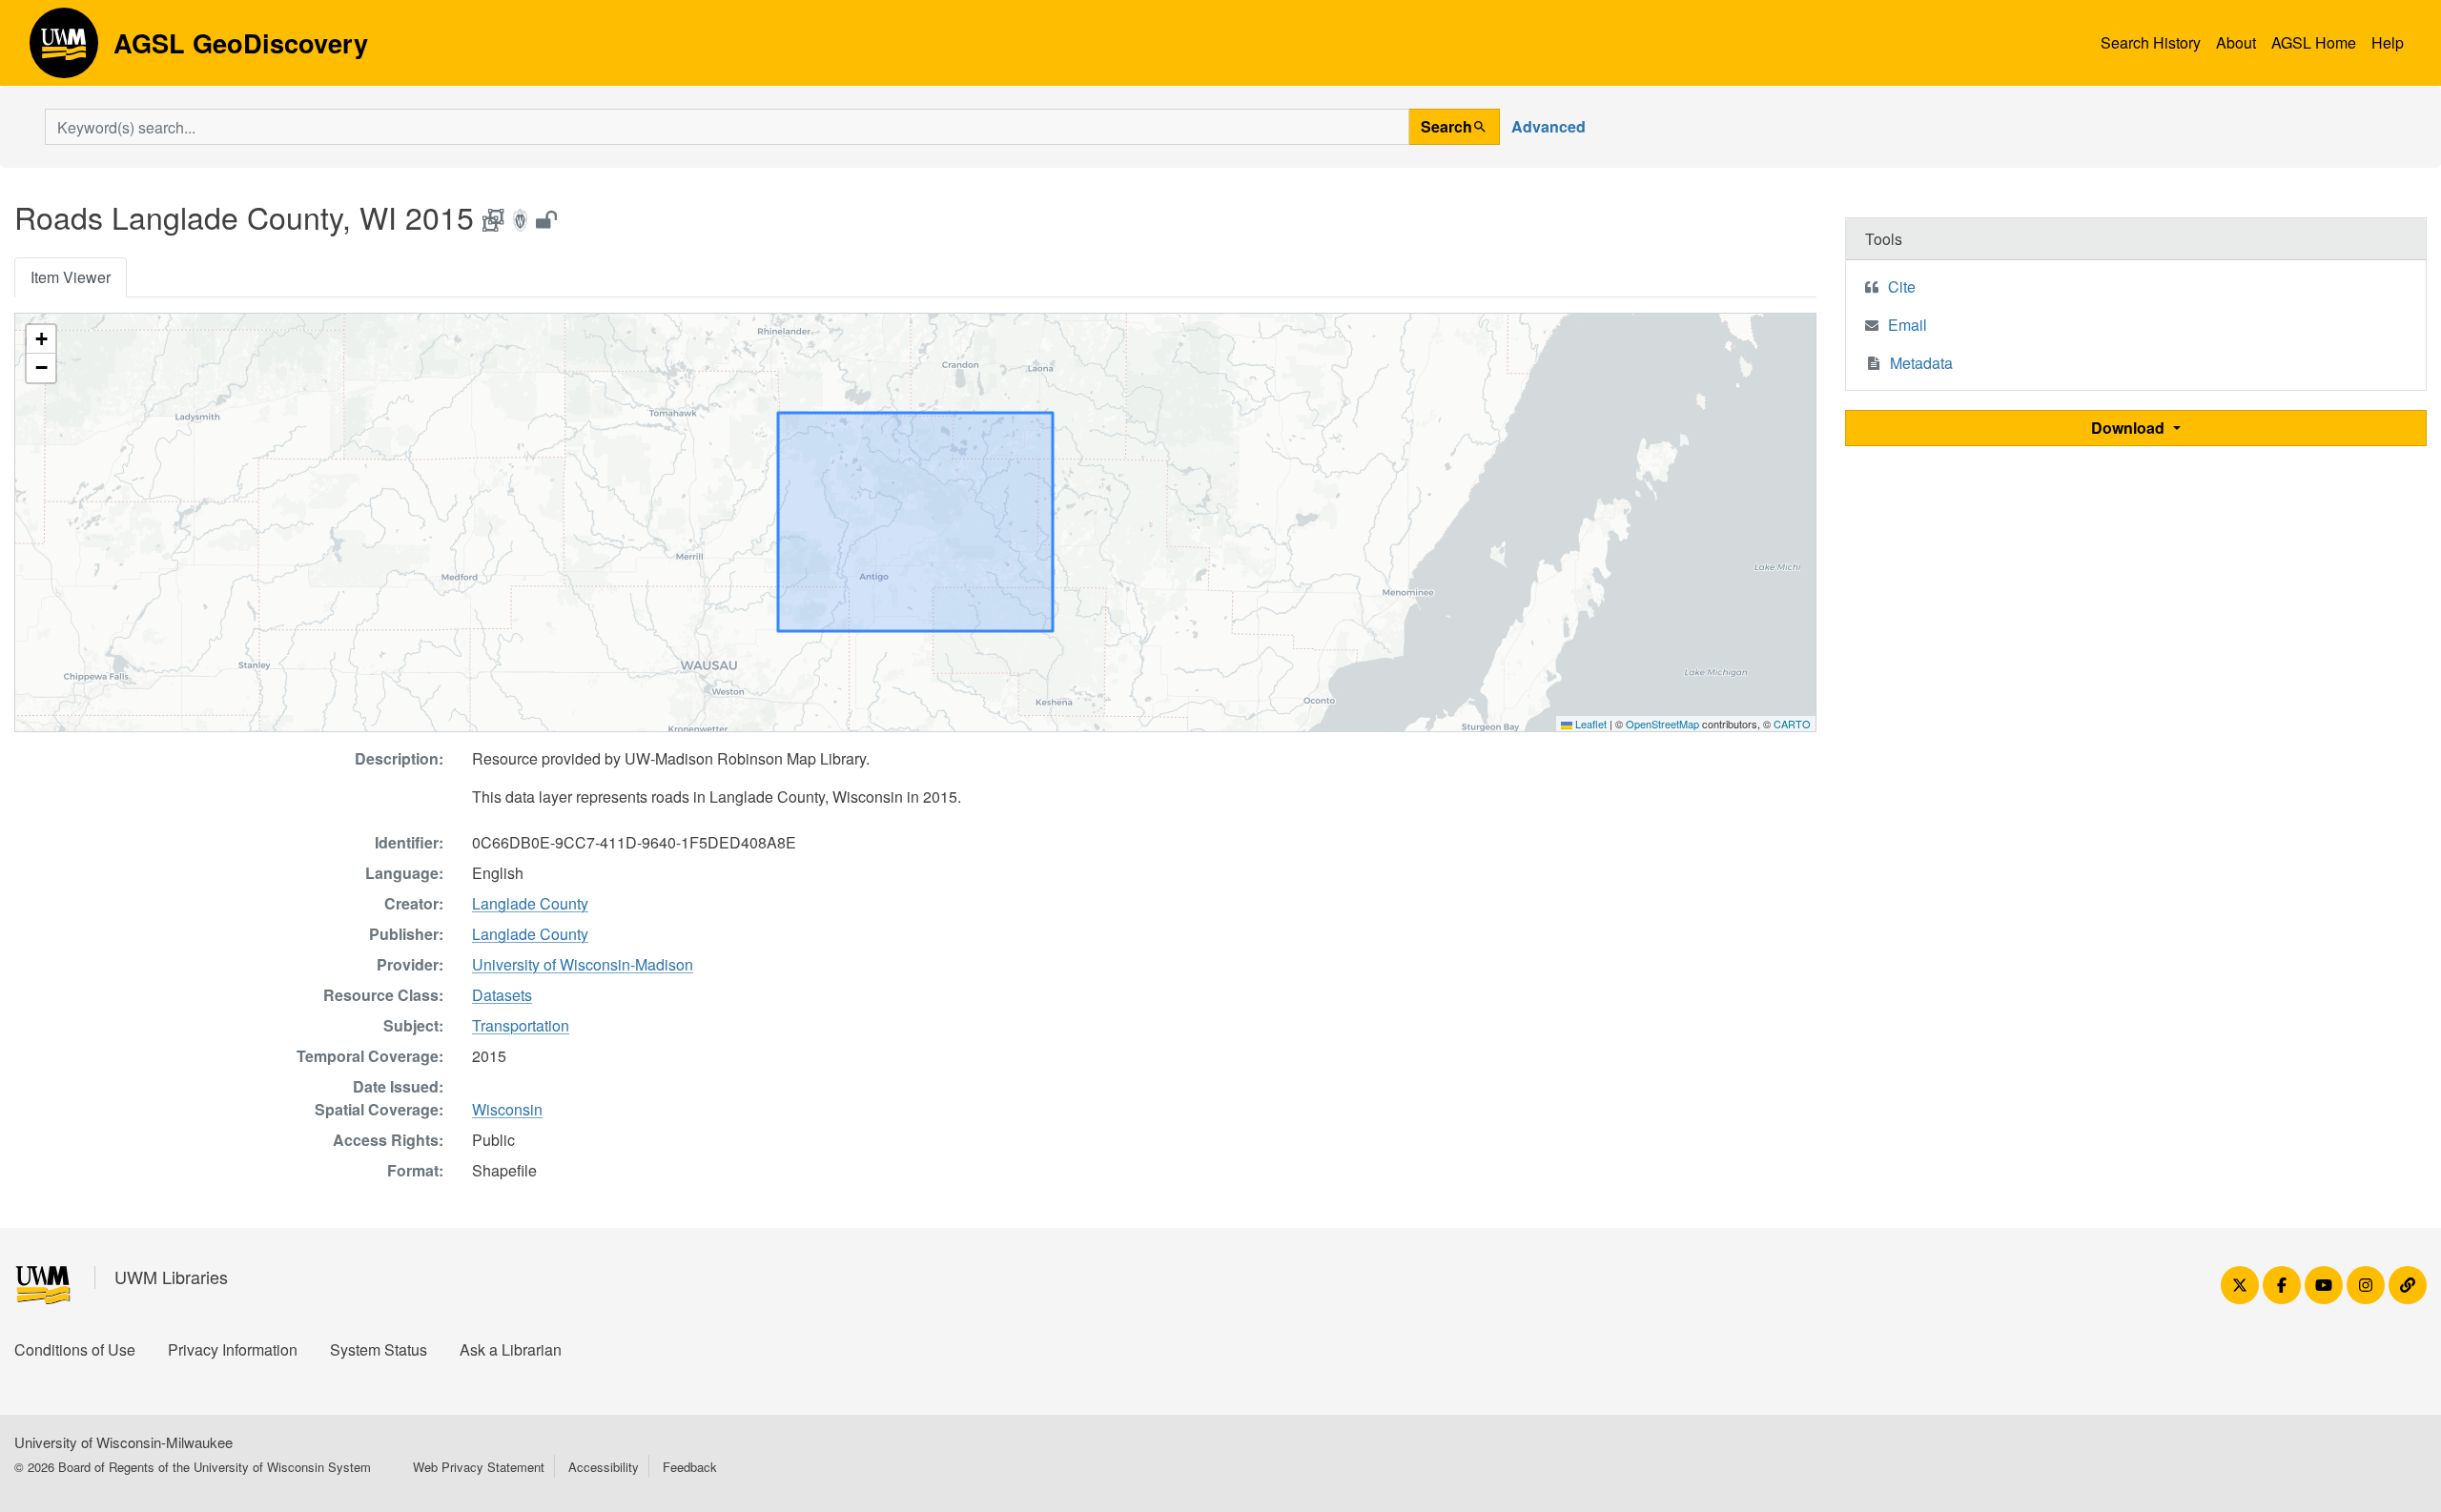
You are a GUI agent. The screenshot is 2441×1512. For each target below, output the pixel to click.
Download (2130, 428)
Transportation (521, 1025)
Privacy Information (233, 1349)
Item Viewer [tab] (71, 277)
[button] (41, 339)
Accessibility (604, 1467)
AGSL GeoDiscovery (64, 50)
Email (1908, 325)
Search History (2151, 42)
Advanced (1549, 126)
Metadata (1921, 363)
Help (2388, 42)
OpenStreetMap (1662, 724)
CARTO (1792, 724)
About (2236, 42)
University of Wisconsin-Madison (583, 964)
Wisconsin (507, 1109)
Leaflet (1590, 724)
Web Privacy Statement (479, 1467)
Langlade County (530, 903)
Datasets (502, 995)
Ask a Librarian (511, 1349)
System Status (379, 1349)
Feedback (690, 1467)
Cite (1902, 286)
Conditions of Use (75, 1349)
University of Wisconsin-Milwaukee (123, 1442)
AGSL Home (2314, 42)
